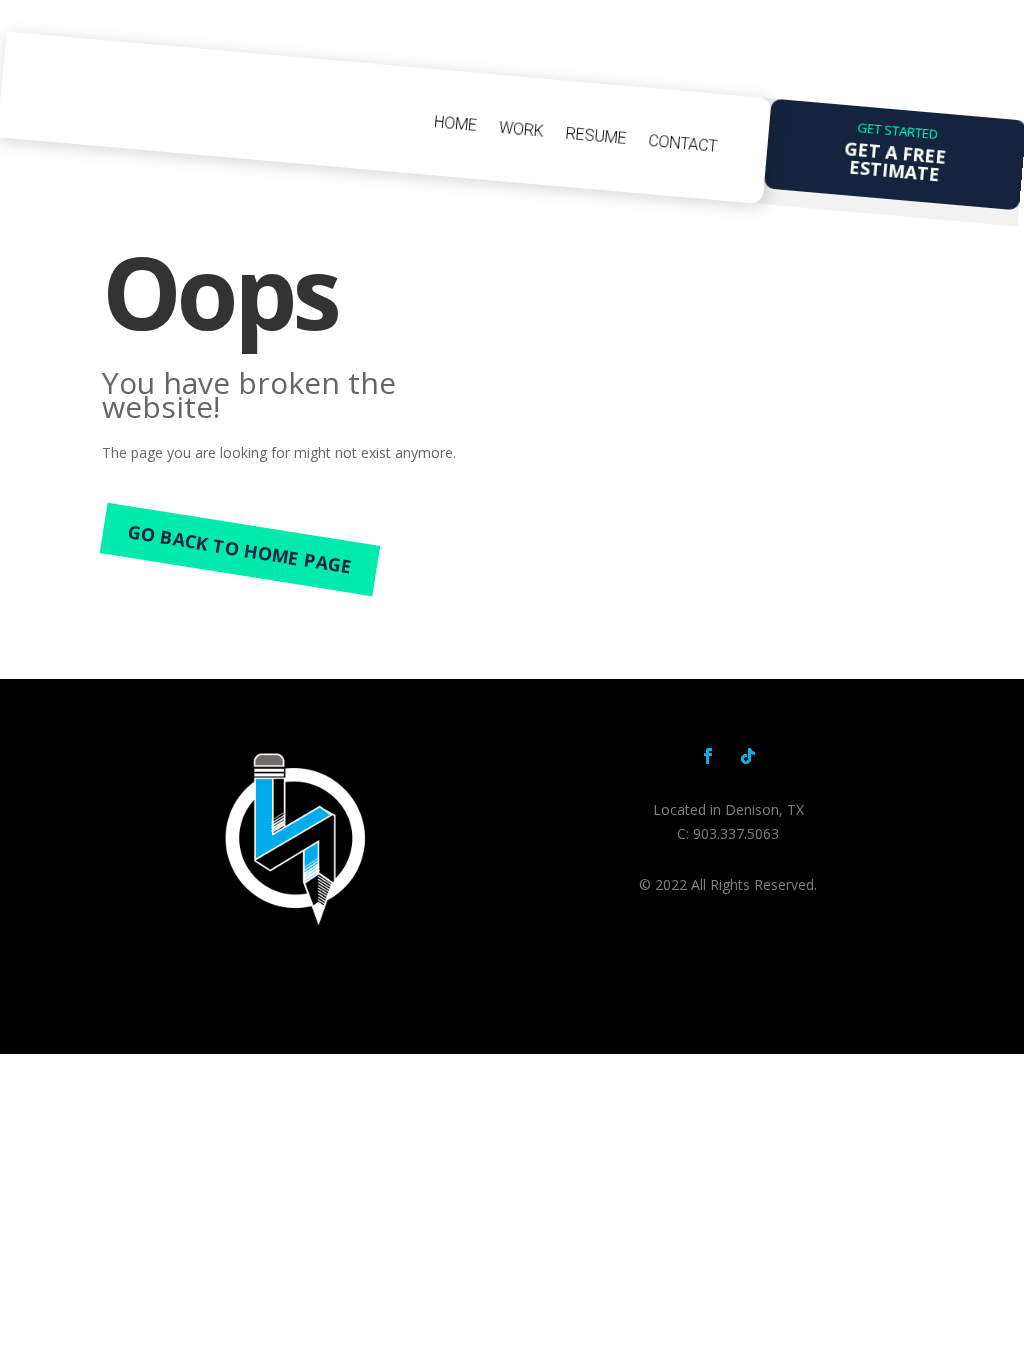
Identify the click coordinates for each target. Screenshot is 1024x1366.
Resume (596, 136)
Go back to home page (240, 549)
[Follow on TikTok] (748, 756)
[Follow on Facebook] (708, 756)
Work (521, 129)
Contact (683, 143)
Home (456, 123)
